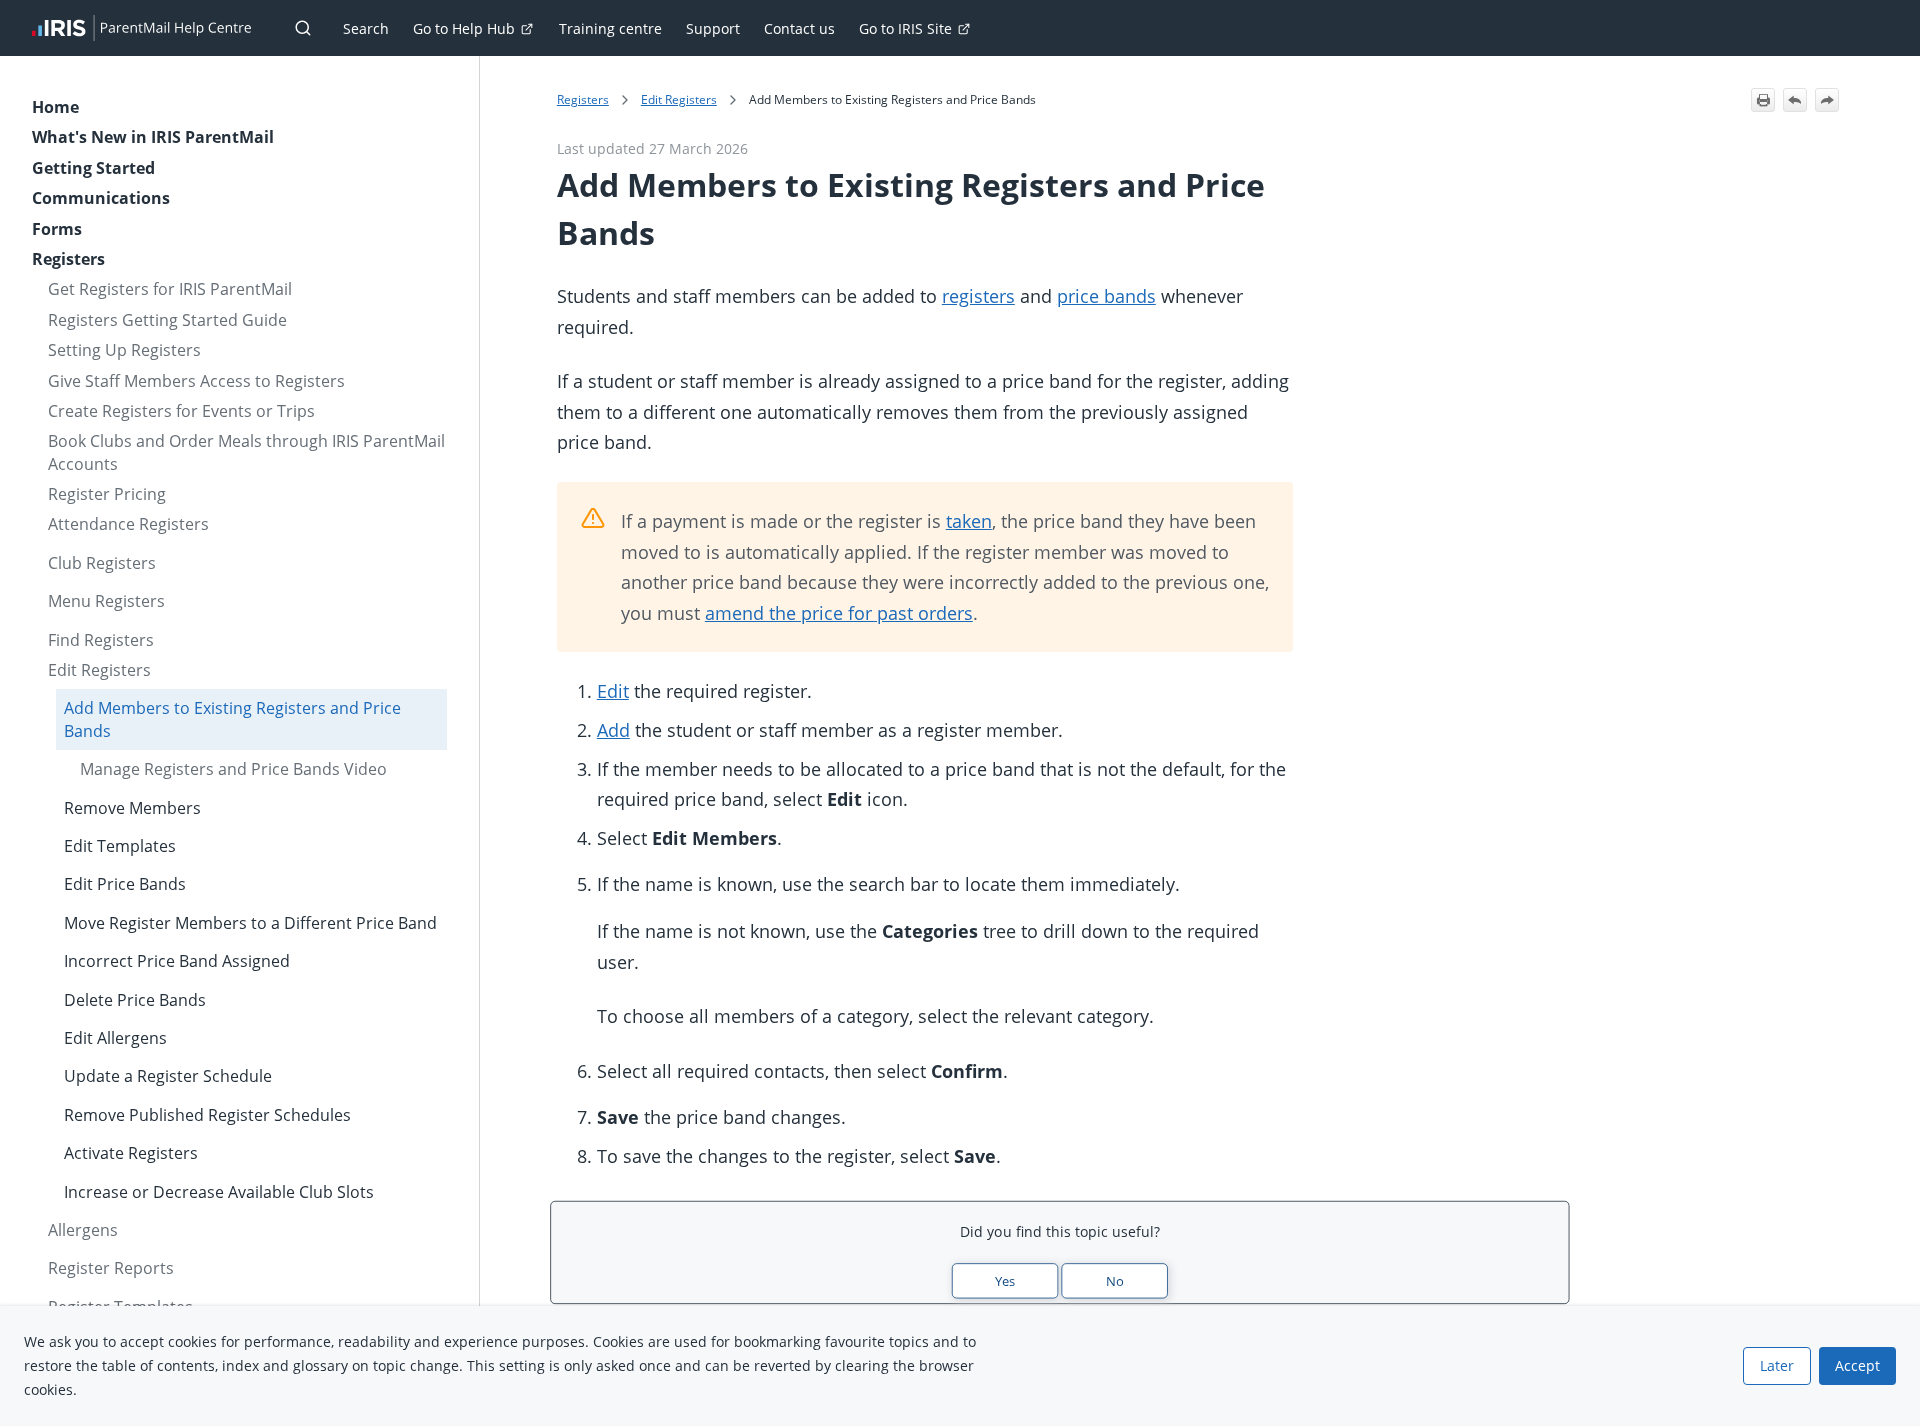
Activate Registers (131, 1153)
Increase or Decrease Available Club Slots (219, 1192)
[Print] (1763, 100)
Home (55, 107)
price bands (1106, 296)
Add (613, 730)
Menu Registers (106, 601)
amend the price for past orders (839, 613)
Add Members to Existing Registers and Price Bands (232, 719)
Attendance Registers (128, 524)
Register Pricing (107, 494)
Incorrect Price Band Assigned (177, 961)
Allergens (83, 1230)
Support (713, 28)
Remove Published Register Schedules (207, 1115)
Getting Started (93, 168)
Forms (57, 229)
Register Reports (111, 1268)
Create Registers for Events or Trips (181, 411)
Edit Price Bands (125, 884)
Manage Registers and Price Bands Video (233, 769)
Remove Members (132, 808)
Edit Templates (120, 846)
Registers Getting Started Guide (167, 320)
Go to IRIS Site (905, 28)
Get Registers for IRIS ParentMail (170, 289)
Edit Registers (99, 670)
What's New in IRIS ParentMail (153, 137)
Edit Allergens (115, 1038)
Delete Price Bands (135, 1000)
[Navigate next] (1827, 100)
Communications (101, 198)
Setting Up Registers (124, 350)
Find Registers (101, 640)
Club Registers (102, 563)
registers (978, 296)
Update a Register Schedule (168, 1076)
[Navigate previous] (1795, 100)
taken (969, 521)
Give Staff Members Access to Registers (196, 381)
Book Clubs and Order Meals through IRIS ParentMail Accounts (246, 452)
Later (1777, 1365)
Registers (68, 259)
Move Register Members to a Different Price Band (250, 923)
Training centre (610, 28)
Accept (1857, 1365)
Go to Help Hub (464, 28)
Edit (613, 691)
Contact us (799, 28)
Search (366, 28)
